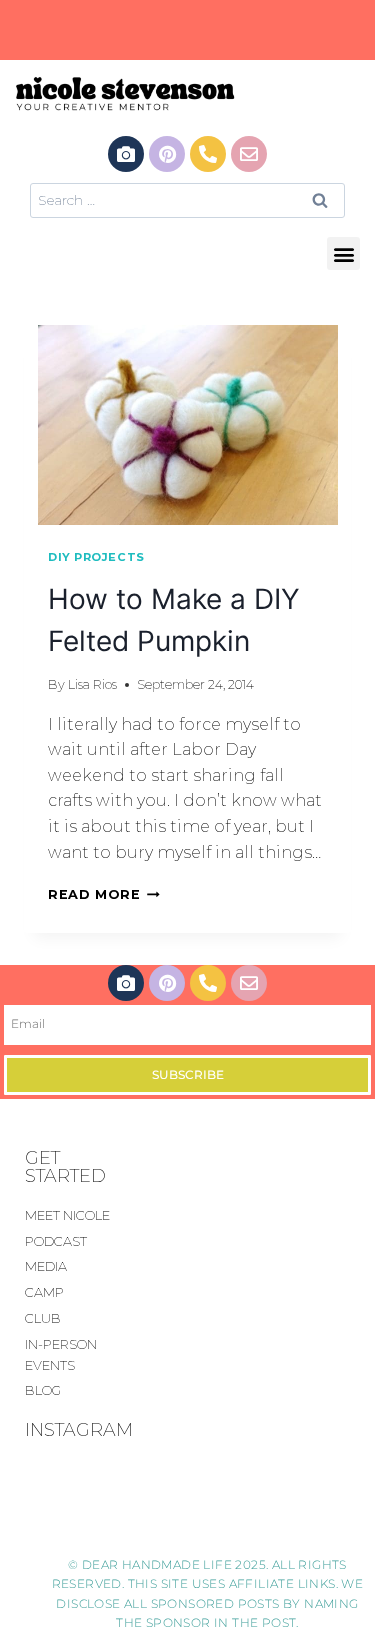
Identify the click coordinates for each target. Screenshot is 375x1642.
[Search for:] (187, 199)
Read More (104, 894)
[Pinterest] (167, 154)
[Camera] (126, 154)
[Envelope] (249, 154)
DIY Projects (96, 557)
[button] (343, 253)
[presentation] (187, 425)
